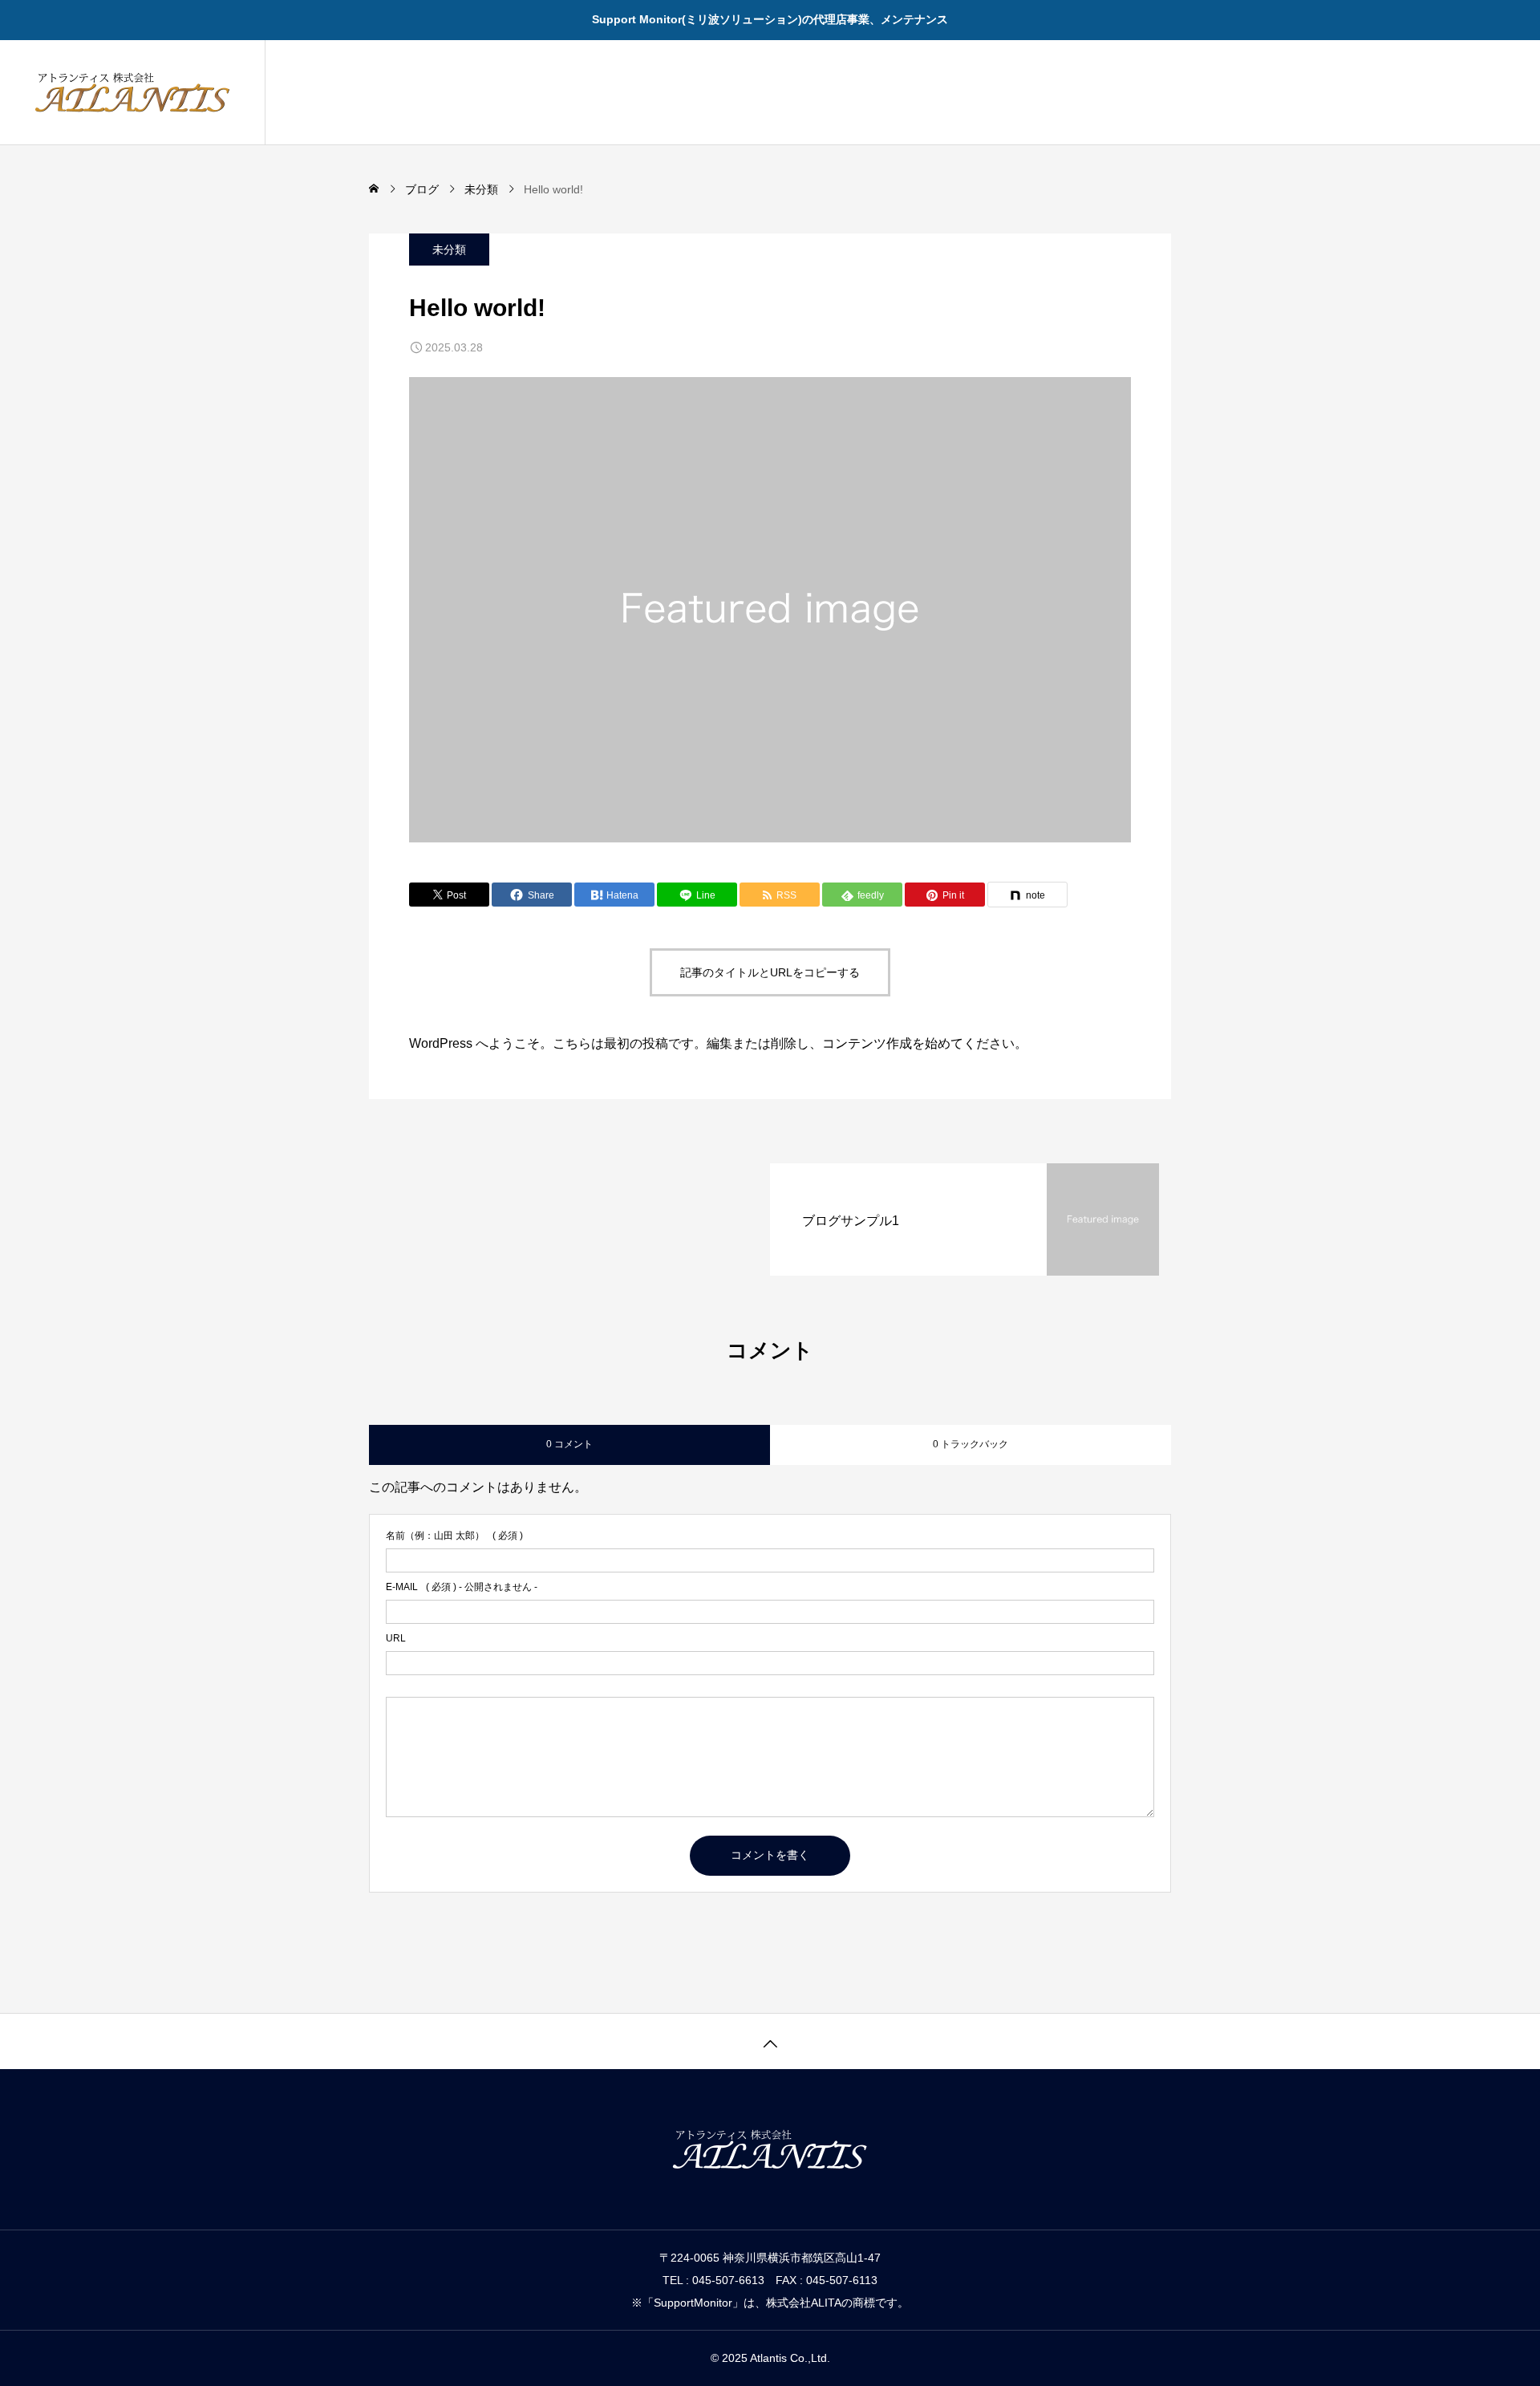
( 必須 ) (454, 1536)
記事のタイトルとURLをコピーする (770, 972)
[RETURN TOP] (770, 2041)
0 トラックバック (971, 1444)
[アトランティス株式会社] (132, 92)
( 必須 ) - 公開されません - (462, 1587)
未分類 (449, 250)
